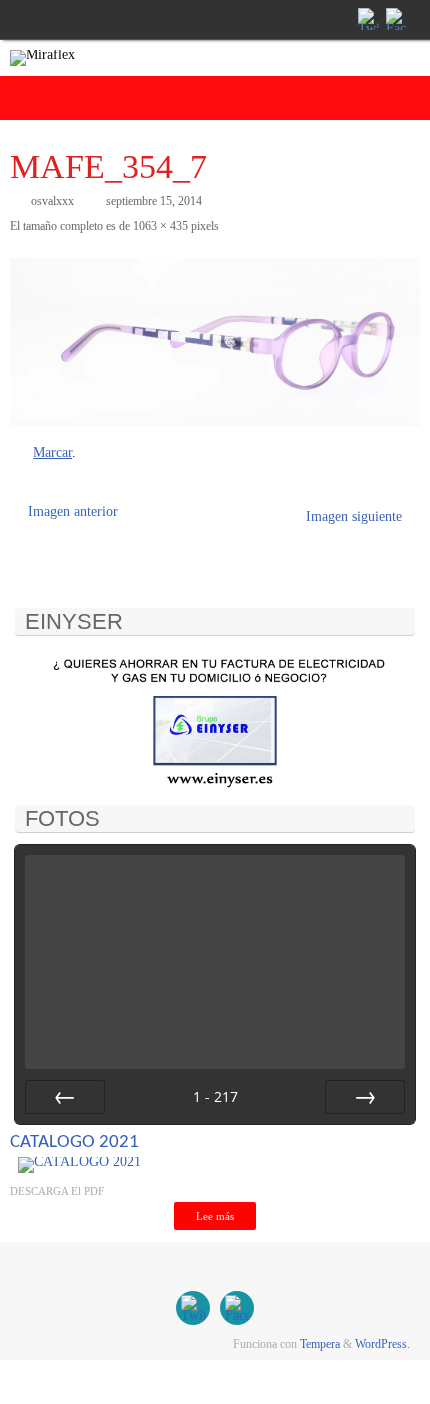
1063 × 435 (160, 226)
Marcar (52, 452)
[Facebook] (395, 19)
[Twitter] (367, 19)
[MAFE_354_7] (215, 342)
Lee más (215, 1216)
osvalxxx (52, 201)
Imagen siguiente (354, 516)
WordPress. (382, 1344)
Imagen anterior (73, 511)
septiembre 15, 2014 (154, 201)
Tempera (320, 1344)
